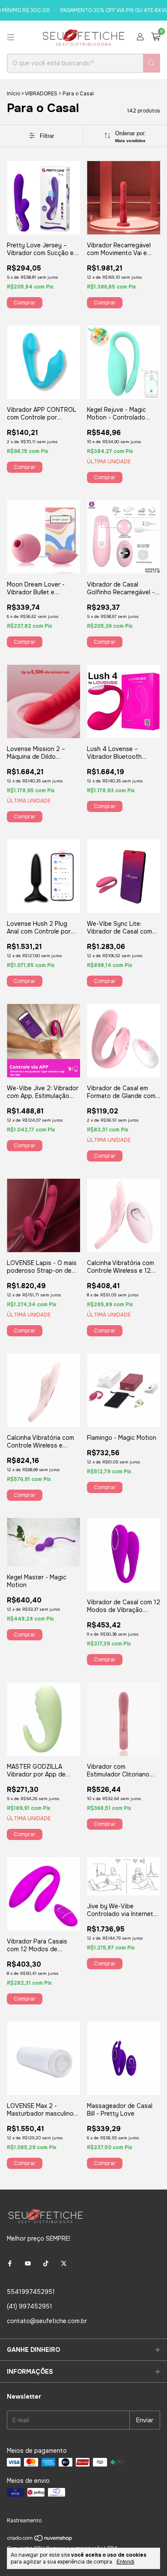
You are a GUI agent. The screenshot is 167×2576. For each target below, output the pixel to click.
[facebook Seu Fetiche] (10, 2263)
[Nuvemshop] (40, 2540)
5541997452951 (31, 2292)
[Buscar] (152, 63)
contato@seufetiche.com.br (47, 2321)
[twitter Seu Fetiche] (64, 2263)
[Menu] (11, 37)
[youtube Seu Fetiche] (28, 2263)
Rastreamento (24, 2521)
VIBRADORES (41, 94)
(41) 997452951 (30, 2306)
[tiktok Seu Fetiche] (46, 2263)
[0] (156, 37)
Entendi (125, 2562)
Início (13, 94)
